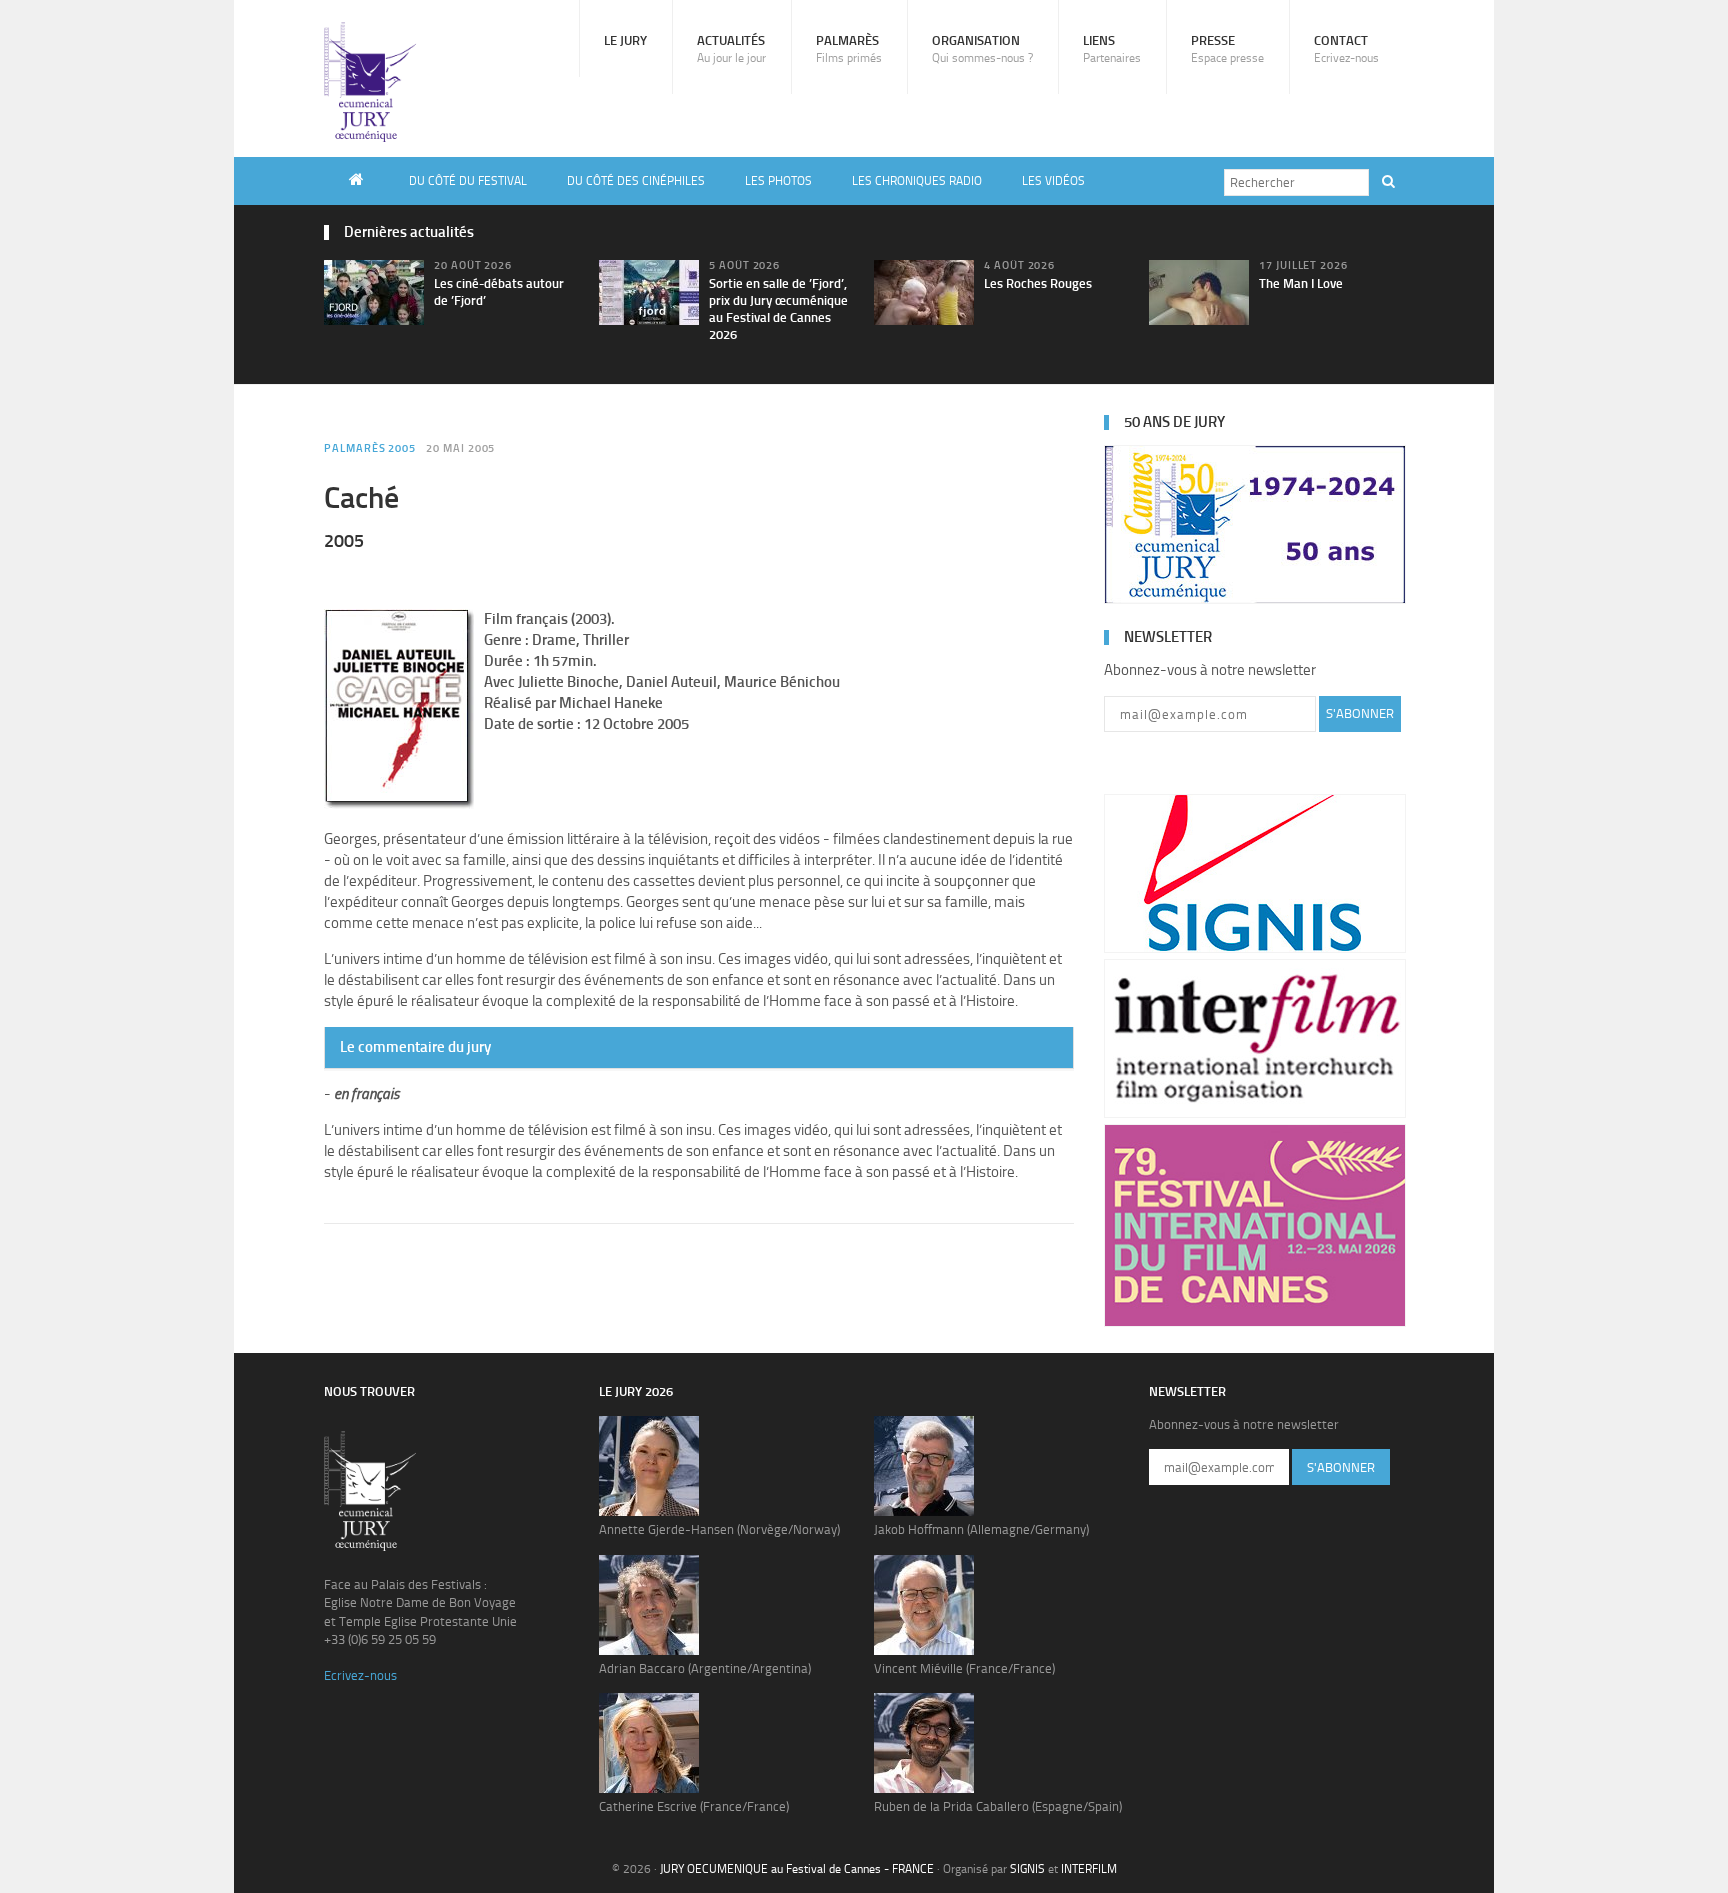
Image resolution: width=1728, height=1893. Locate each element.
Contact (1346, 49)
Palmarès (849, 49)
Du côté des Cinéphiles (636, 181)
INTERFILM (1089, 1869)
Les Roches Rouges (1038, 283)
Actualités (731, 49)
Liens (1112, 49)
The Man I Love (1301, 283)
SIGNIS (1027, 1869)
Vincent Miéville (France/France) (964, 1668)
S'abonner (1360, 713)
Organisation (982, 49)
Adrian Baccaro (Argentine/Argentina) (705, 1668)
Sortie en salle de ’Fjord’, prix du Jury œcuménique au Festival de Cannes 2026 (778, 309)
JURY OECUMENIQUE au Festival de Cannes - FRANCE (797, 1869)
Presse (1227, 49)
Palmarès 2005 (370, 448)
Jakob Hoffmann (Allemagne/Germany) (981, 1529)
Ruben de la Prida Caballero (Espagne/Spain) (998, 1806)
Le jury (625, 40)
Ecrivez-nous (360, 1675)
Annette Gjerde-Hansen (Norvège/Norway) (719, 1529)
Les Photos (778, 181)
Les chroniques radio (917, 181)
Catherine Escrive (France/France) (694, 1806)
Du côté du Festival (468, 181)
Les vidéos (1053, 181)
